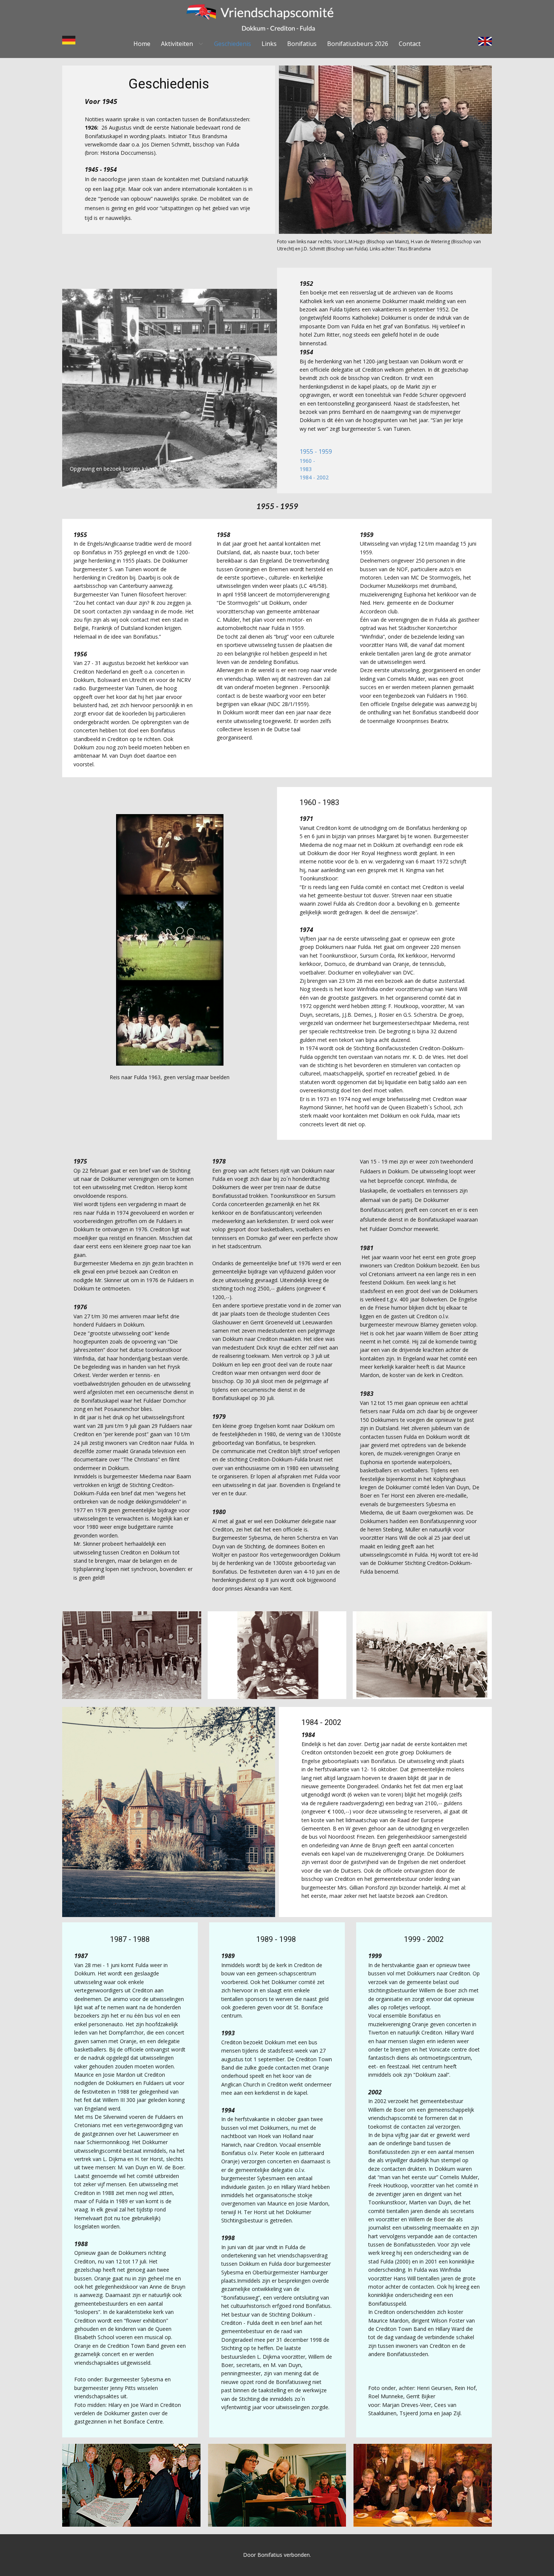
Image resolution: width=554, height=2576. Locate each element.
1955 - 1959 (316, 451)
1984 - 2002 (314, 477)
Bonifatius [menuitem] (302, 44)
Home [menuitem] (142, 44)
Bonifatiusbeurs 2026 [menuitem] (358, 44)
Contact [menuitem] (410, 44)
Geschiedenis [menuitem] (233, 44)
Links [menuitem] (269, 44)
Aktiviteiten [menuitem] (177, 44)
